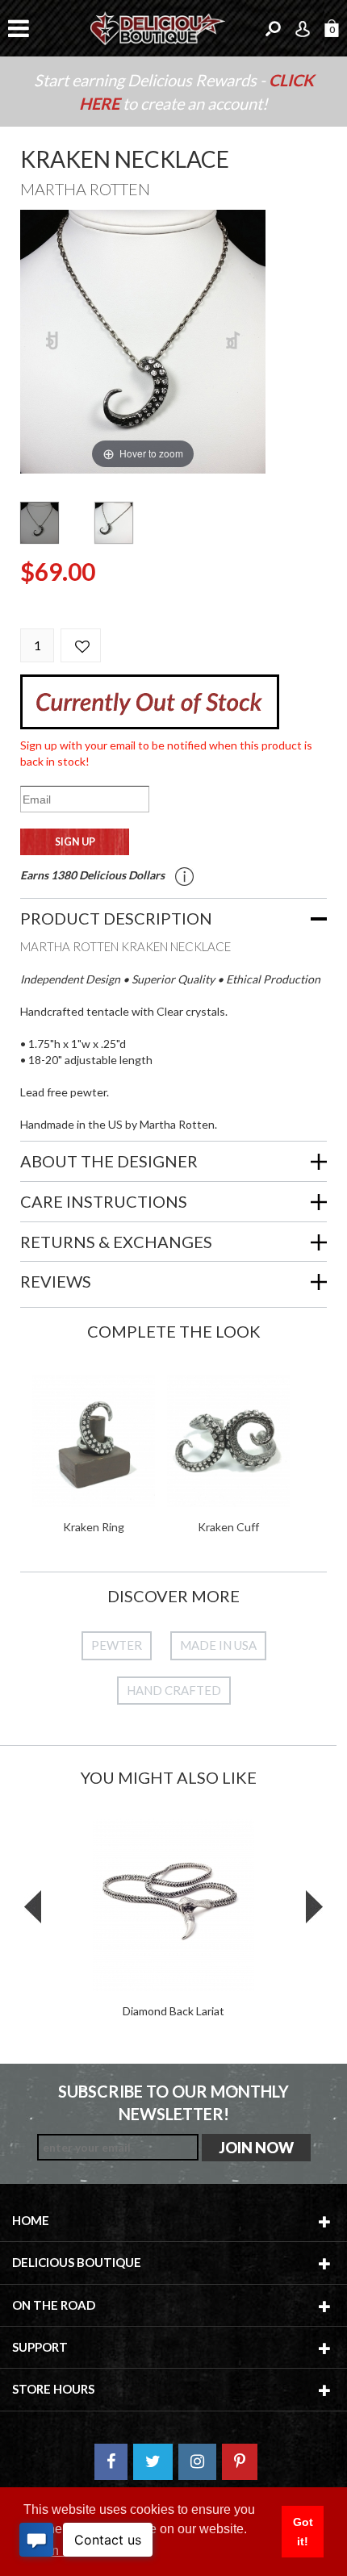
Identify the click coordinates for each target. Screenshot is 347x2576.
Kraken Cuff (228, 1527)
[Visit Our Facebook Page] (111, 2462)
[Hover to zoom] (143, 340)
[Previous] (53, 342)
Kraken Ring (94, 1527)
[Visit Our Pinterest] (240, 2462)
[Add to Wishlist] (81, 645)
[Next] (234, 342)
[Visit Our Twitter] (153, 2462)
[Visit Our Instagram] (197, 2462)
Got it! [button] (303, 2532)
